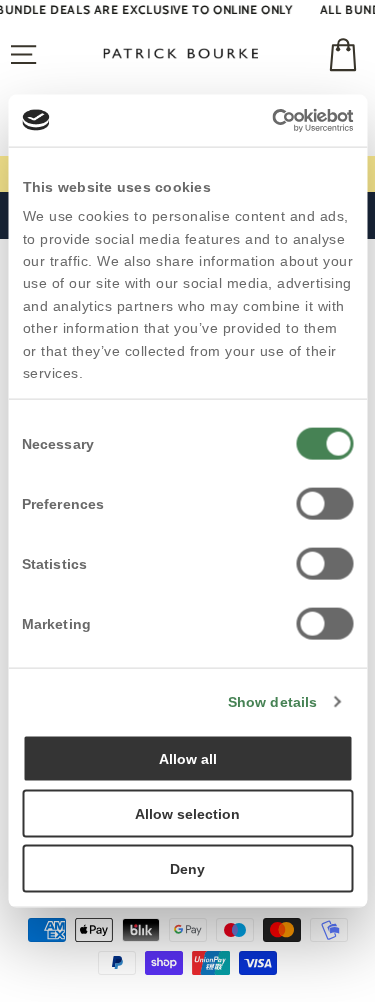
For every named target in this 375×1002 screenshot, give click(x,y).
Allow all (188, 758)
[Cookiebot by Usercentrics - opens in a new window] (268, 121)
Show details (272, 701)
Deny (187, 868)
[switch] (324, 503)
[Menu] (23, 55)
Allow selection (187, 813)
